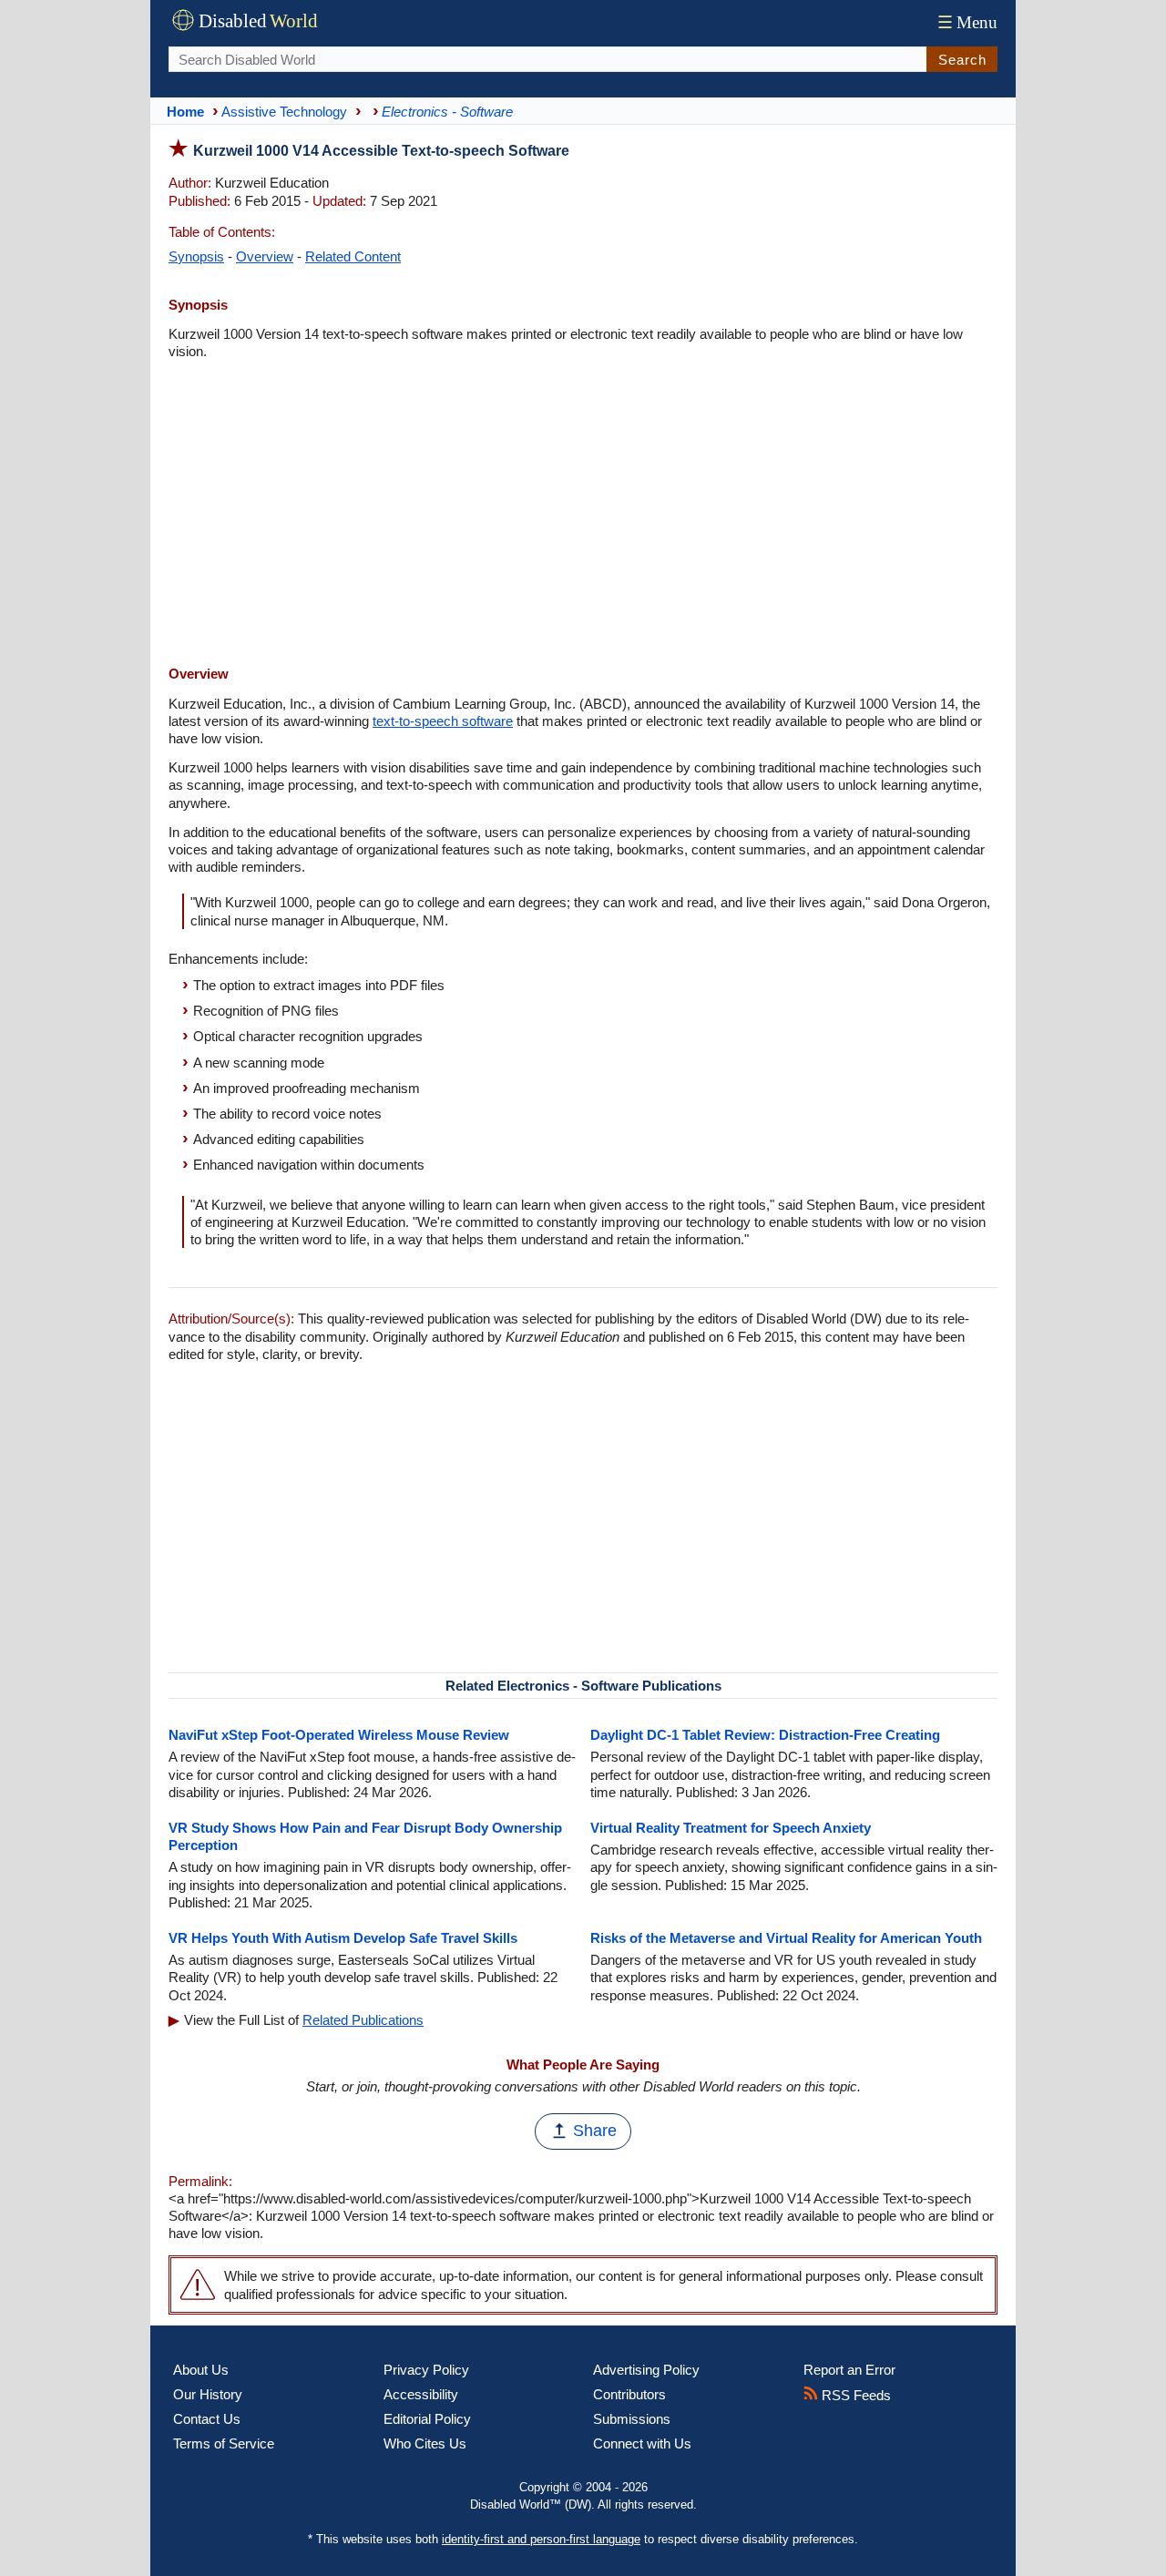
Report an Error (849, 2370)
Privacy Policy (426, 2370)
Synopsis (196, 256)
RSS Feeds (854, 2395)
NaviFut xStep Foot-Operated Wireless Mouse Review (339, 1735)
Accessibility (421, 2394)
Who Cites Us (425, 2443)
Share (595, 2131)
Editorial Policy (427, 2419)
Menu (967, 22)
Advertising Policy (646, 2370)
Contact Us (207, 2419)
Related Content (353, 256)
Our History (208, 2394)
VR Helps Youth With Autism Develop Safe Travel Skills (343, 1938)
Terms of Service (224, 2443)
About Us (201, 2370)
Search (962, 60)
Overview (265, 256)
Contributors (629, 2394)
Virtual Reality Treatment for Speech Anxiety (731, 1828)
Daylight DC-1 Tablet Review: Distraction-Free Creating (765, 1735)
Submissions (632, 2419)
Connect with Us (642, 2443)
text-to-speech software (443, 721)
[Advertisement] (583, 515)
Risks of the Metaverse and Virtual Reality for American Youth (786, 1938)
